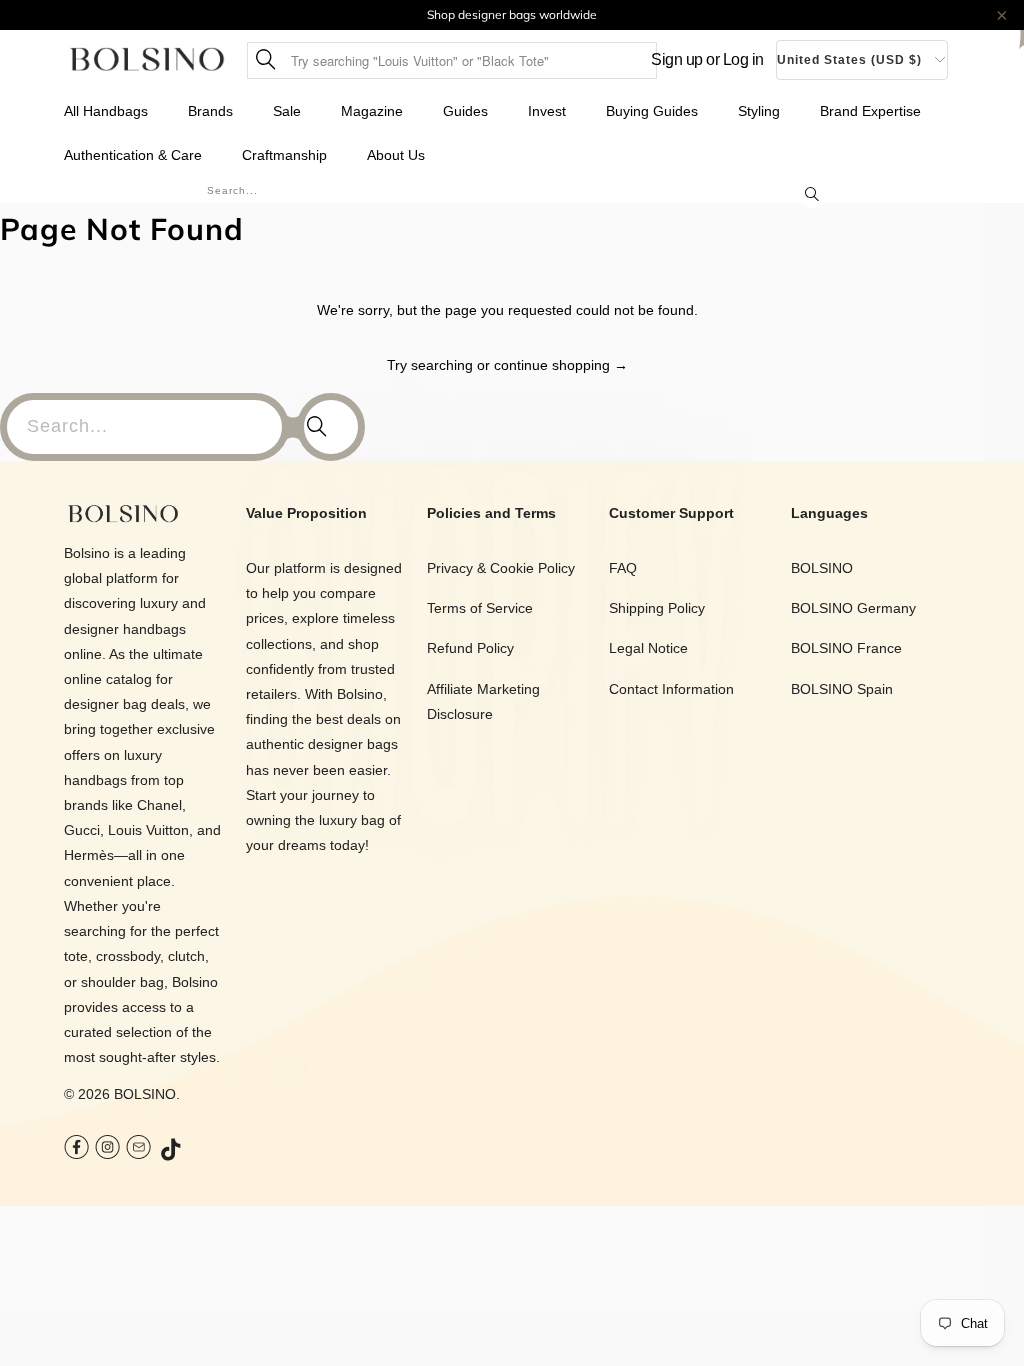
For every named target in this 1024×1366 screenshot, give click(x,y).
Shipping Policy (657, 608)
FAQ (623, 568)
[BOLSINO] (147, 60)
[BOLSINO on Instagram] (107, 1149)
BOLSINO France (846, 648)
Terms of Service (480, 608)
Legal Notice (648, 648)
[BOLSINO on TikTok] (172, 1151)
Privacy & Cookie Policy (501, 568)
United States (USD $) (849, 60)
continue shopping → (561, 365)
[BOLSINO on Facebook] (76, 1149)
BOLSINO (145, 1094)
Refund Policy (470, 648)
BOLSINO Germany (853, 608)
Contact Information (671, 689)
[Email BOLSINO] (138, 1149)
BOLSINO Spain (842, 689)
